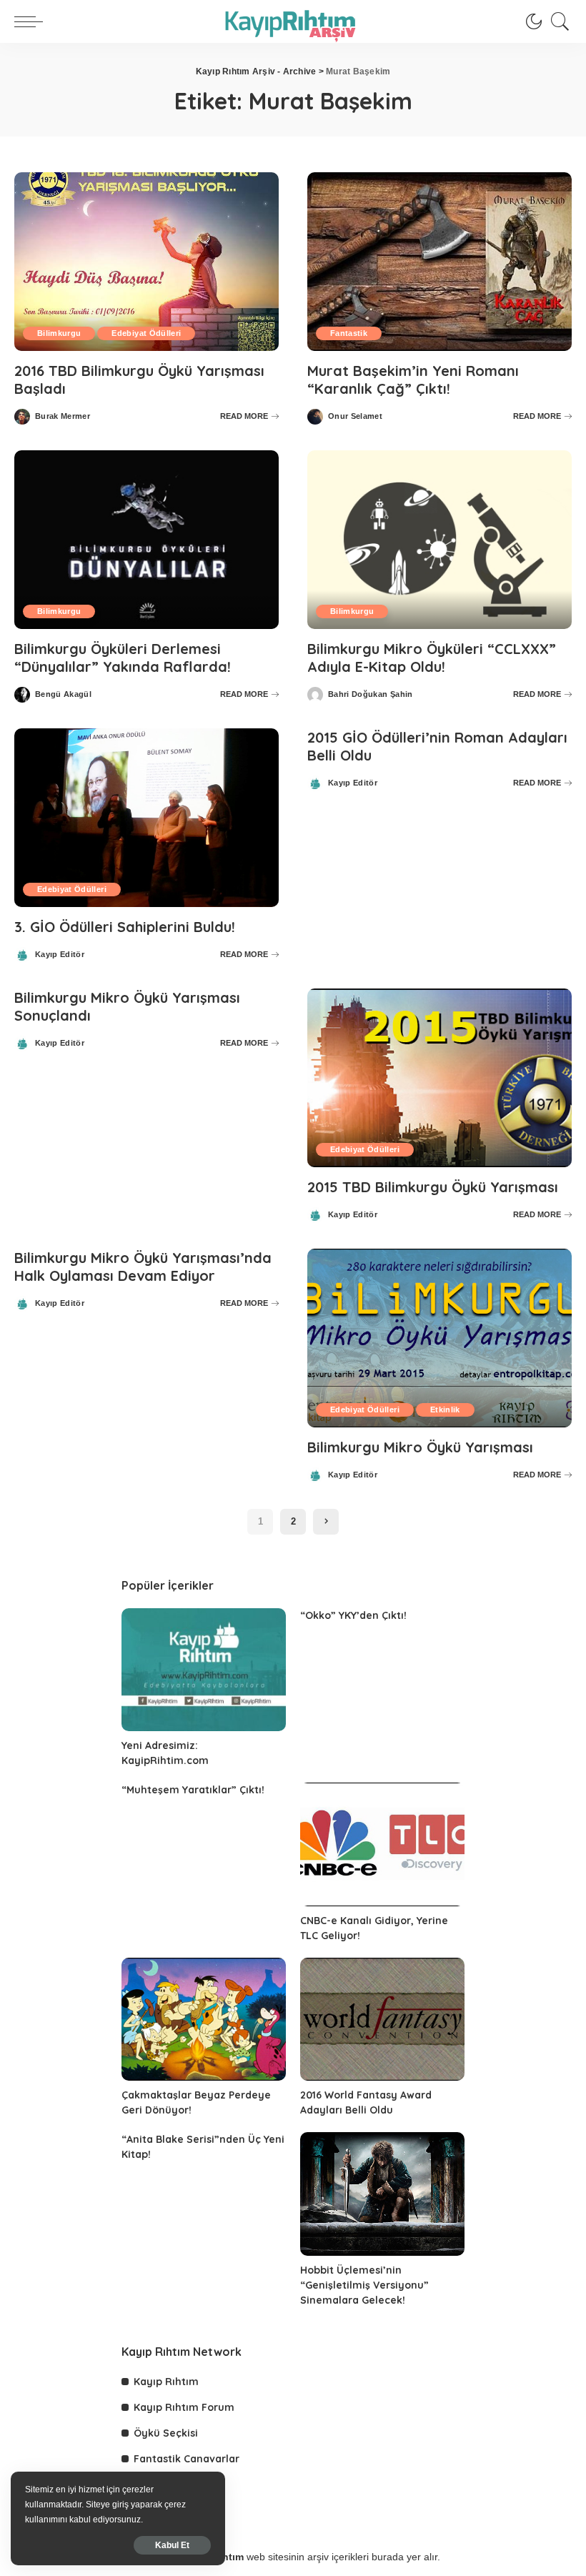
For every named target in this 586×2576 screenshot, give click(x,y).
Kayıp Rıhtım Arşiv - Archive (256, 71)
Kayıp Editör (60, 955)
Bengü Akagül (63, 694)
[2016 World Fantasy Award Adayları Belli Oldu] (382, 2020)
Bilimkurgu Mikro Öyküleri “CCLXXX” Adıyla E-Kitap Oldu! (432, 658)
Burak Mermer (63, 416)
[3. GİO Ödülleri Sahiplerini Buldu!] (146, 818)
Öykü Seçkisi (166, 2433)
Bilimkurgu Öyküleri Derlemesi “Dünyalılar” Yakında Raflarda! (123, 658)
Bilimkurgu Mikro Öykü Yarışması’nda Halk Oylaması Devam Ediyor (143, 1267)
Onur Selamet (355, 416)
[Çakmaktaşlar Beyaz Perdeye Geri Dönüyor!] (204, 2020)
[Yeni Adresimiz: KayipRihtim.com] (204, 1670)
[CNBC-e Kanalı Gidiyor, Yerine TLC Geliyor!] (382, 1844)
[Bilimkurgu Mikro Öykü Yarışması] (439, 1338)
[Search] (557, 21)
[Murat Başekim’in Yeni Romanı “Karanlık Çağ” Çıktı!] (439, 262)
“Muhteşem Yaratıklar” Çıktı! (193, 1790)
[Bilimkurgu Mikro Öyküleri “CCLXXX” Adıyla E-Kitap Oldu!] (439, 540)
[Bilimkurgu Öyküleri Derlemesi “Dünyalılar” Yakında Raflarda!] (146, 540)
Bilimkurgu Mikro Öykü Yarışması (420, 1447)
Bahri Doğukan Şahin (371, 694)
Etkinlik (445, 1410)
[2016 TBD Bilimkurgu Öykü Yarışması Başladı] (146, 262)
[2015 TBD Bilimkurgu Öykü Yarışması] (439, 1078)
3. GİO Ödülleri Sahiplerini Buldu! (125, 927)
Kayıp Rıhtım (166, 2382)
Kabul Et (172, 2545)
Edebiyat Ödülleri (146, 333)
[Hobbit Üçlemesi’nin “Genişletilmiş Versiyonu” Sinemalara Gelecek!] (382, 2194)
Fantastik (349, 333)
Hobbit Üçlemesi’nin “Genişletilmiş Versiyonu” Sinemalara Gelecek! (364, 2285)
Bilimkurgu (59, 333)
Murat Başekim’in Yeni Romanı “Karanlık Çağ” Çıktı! (413, 380)
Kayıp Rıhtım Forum (184, 2407)
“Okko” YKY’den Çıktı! (353, 1615)
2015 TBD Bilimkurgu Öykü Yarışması (433, 1187)
